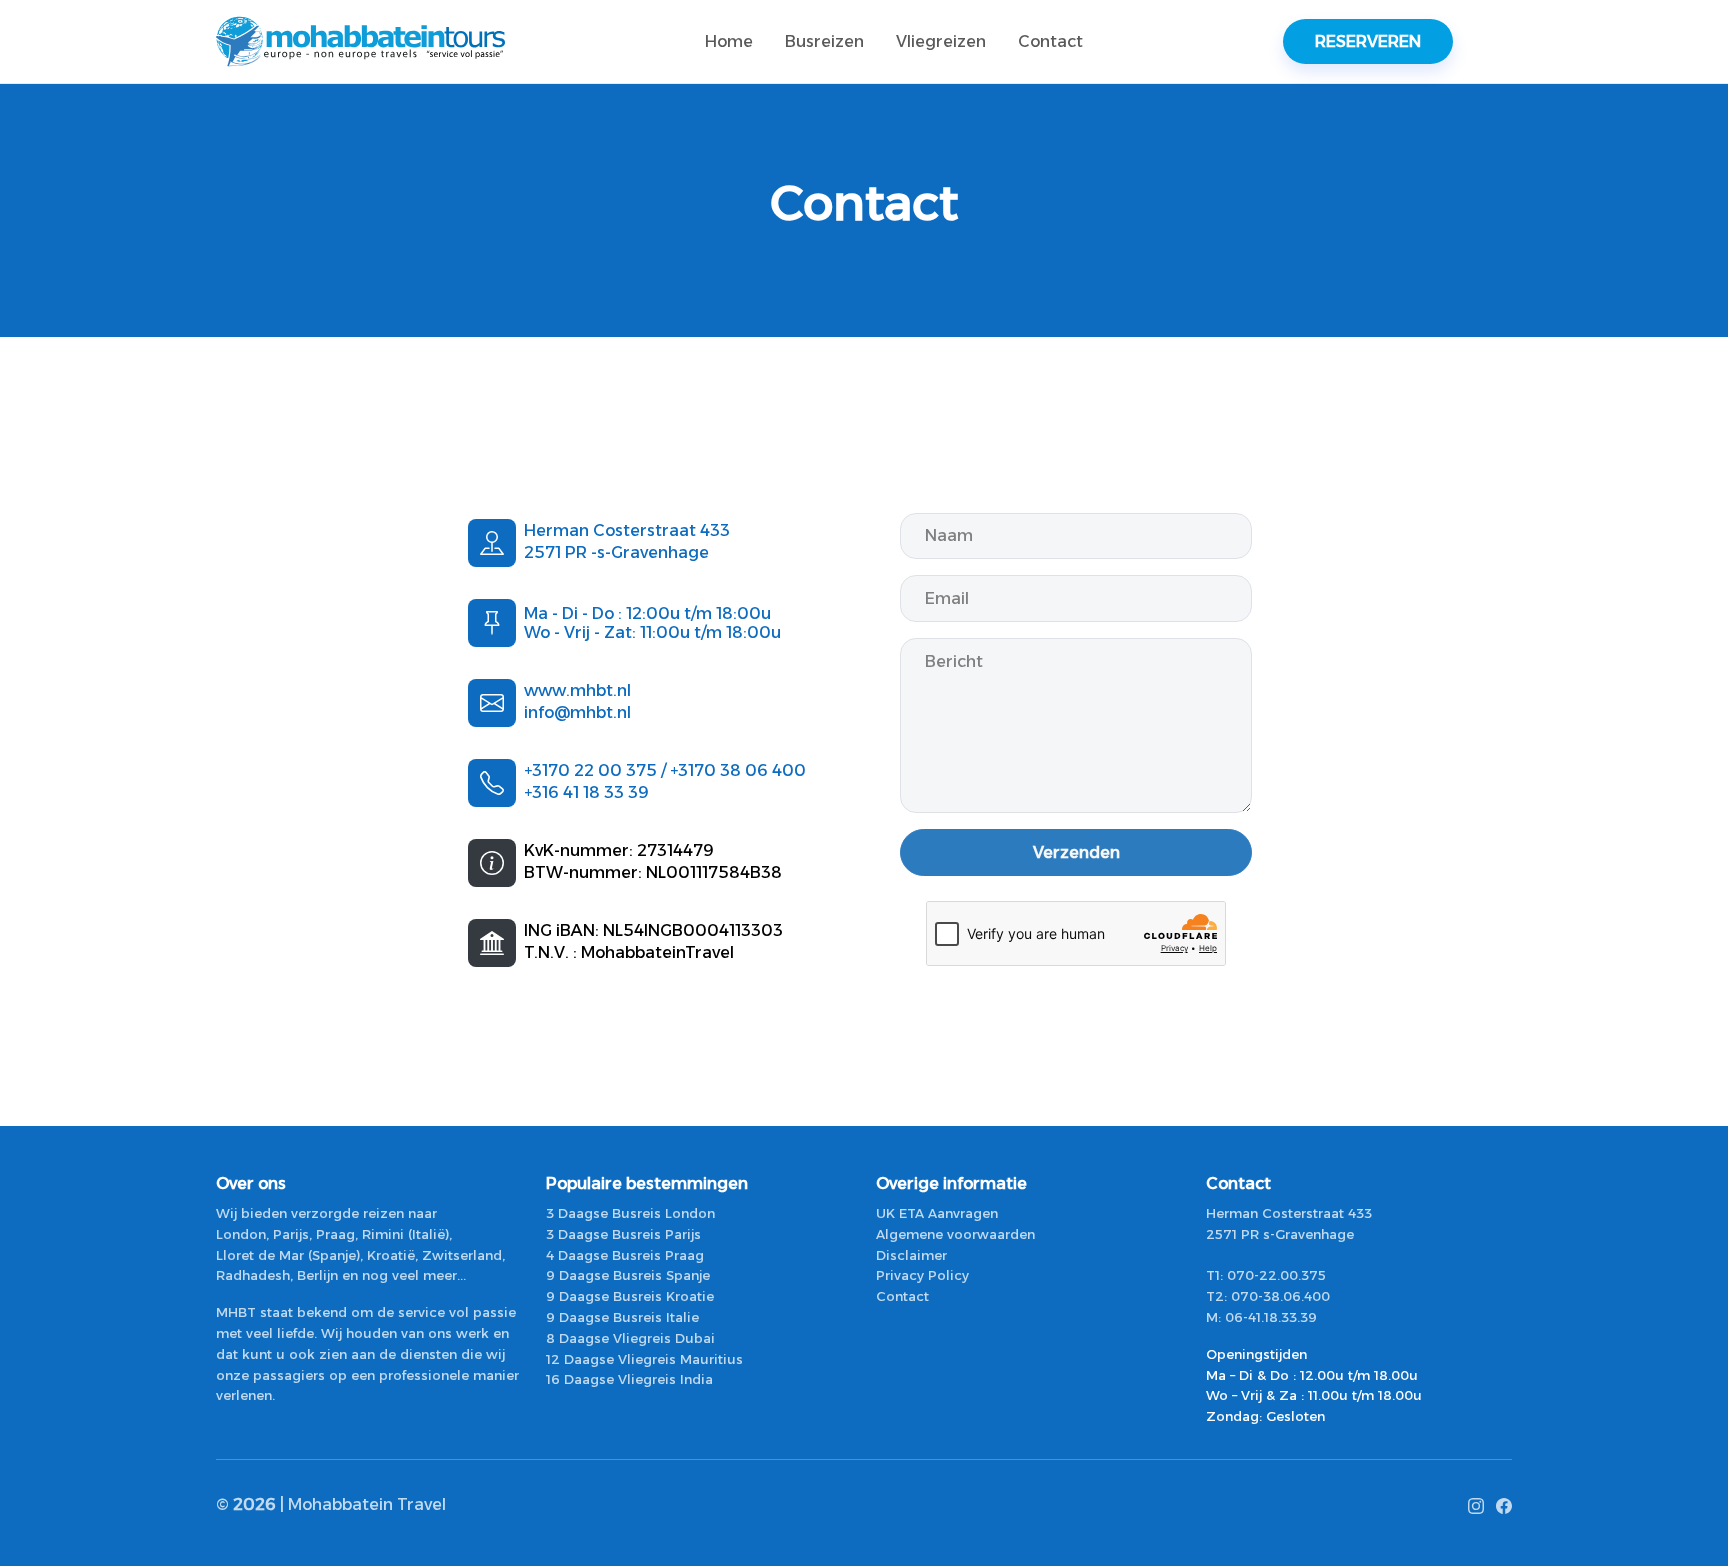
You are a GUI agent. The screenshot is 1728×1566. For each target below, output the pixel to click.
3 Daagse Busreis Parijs (623, 1234)
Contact (1050, 41)
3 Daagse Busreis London (630, 1213)
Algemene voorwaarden (955, 1234)
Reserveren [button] (1368, 41)
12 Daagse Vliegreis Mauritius (644, 1359)
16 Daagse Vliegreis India (629, 1379)
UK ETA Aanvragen (937, 1213)
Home (729, 41)
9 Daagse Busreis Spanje (628, 1275)
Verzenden (1076, 852)
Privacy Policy (922, 1275)
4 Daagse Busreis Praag (625, 1255)
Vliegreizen (941, 41)
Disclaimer (911, 1255)
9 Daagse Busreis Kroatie (630, 1296)
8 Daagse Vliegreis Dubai (630, 1338)
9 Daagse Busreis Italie (622, 1317)
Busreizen (824, 41)
